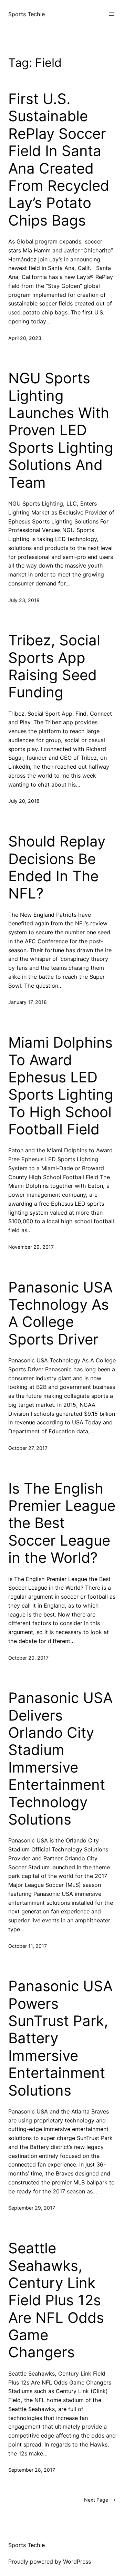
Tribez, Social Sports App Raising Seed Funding (54, 666)
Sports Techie (27, 14)
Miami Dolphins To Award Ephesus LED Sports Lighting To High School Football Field (61, 1086)
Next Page (100, 2500)
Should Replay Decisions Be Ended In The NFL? (57, 867)
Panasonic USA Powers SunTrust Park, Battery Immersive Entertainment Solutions (60, 2038)
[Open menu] (112, 14)
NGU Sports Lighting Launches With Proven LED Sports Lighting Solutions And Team (61, 430)
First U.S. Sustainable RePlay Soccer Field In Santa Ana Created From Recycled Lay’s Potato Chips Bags (59, 160)
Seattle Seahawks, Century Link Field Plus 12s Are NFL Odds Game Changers (56, 2300)
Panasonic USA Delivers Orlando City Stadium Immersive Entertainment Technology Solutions (60, 1759)
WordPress (77, 2562)
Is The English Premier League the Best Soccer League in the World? (62, 1523)
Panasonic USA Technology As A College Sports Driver (60, 1313)
